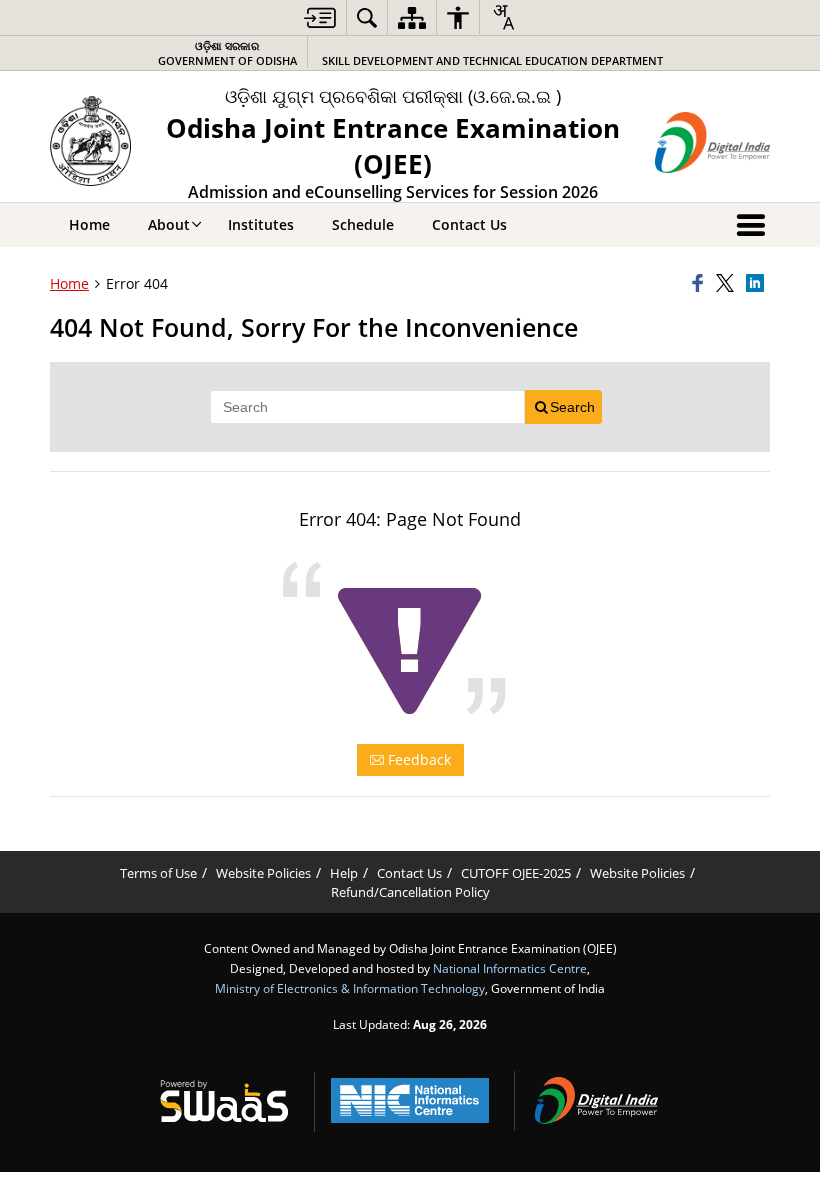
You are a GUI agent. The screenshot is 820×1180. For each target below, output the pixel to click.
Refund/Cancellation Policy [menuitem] (410, 892)
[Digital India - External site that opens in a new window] (712, 142)
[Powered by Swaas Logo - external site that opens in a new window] (224, 1101)
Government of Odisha (227, 53)
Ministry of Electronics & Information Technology (350, 988)
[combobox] (503, 17)
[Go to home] (90, 141)
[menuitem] (320, 17)
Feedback (417, 759)
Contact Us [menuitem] (469, 224)
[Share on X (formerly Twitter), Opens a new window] (728, 284)
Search (572, 407)
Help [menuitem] (344, 873)
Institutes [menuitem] (261, 224)
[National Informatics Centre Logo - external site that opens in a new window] (410, 1100)
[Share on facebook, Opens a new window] (701, 284)
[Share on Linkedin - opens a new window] (758, 284)
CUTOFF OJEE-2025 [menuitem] (516, 873)
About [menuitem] (169, 224)
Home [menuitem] (89, 224)
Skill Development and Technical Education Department (492, 60)
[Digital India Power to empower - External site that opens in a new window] (596, 1101)
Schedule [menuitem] (363, 224)
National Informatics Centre (510, 968)
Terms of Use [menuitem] (158, 873)
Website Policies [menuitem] (263, 873)
